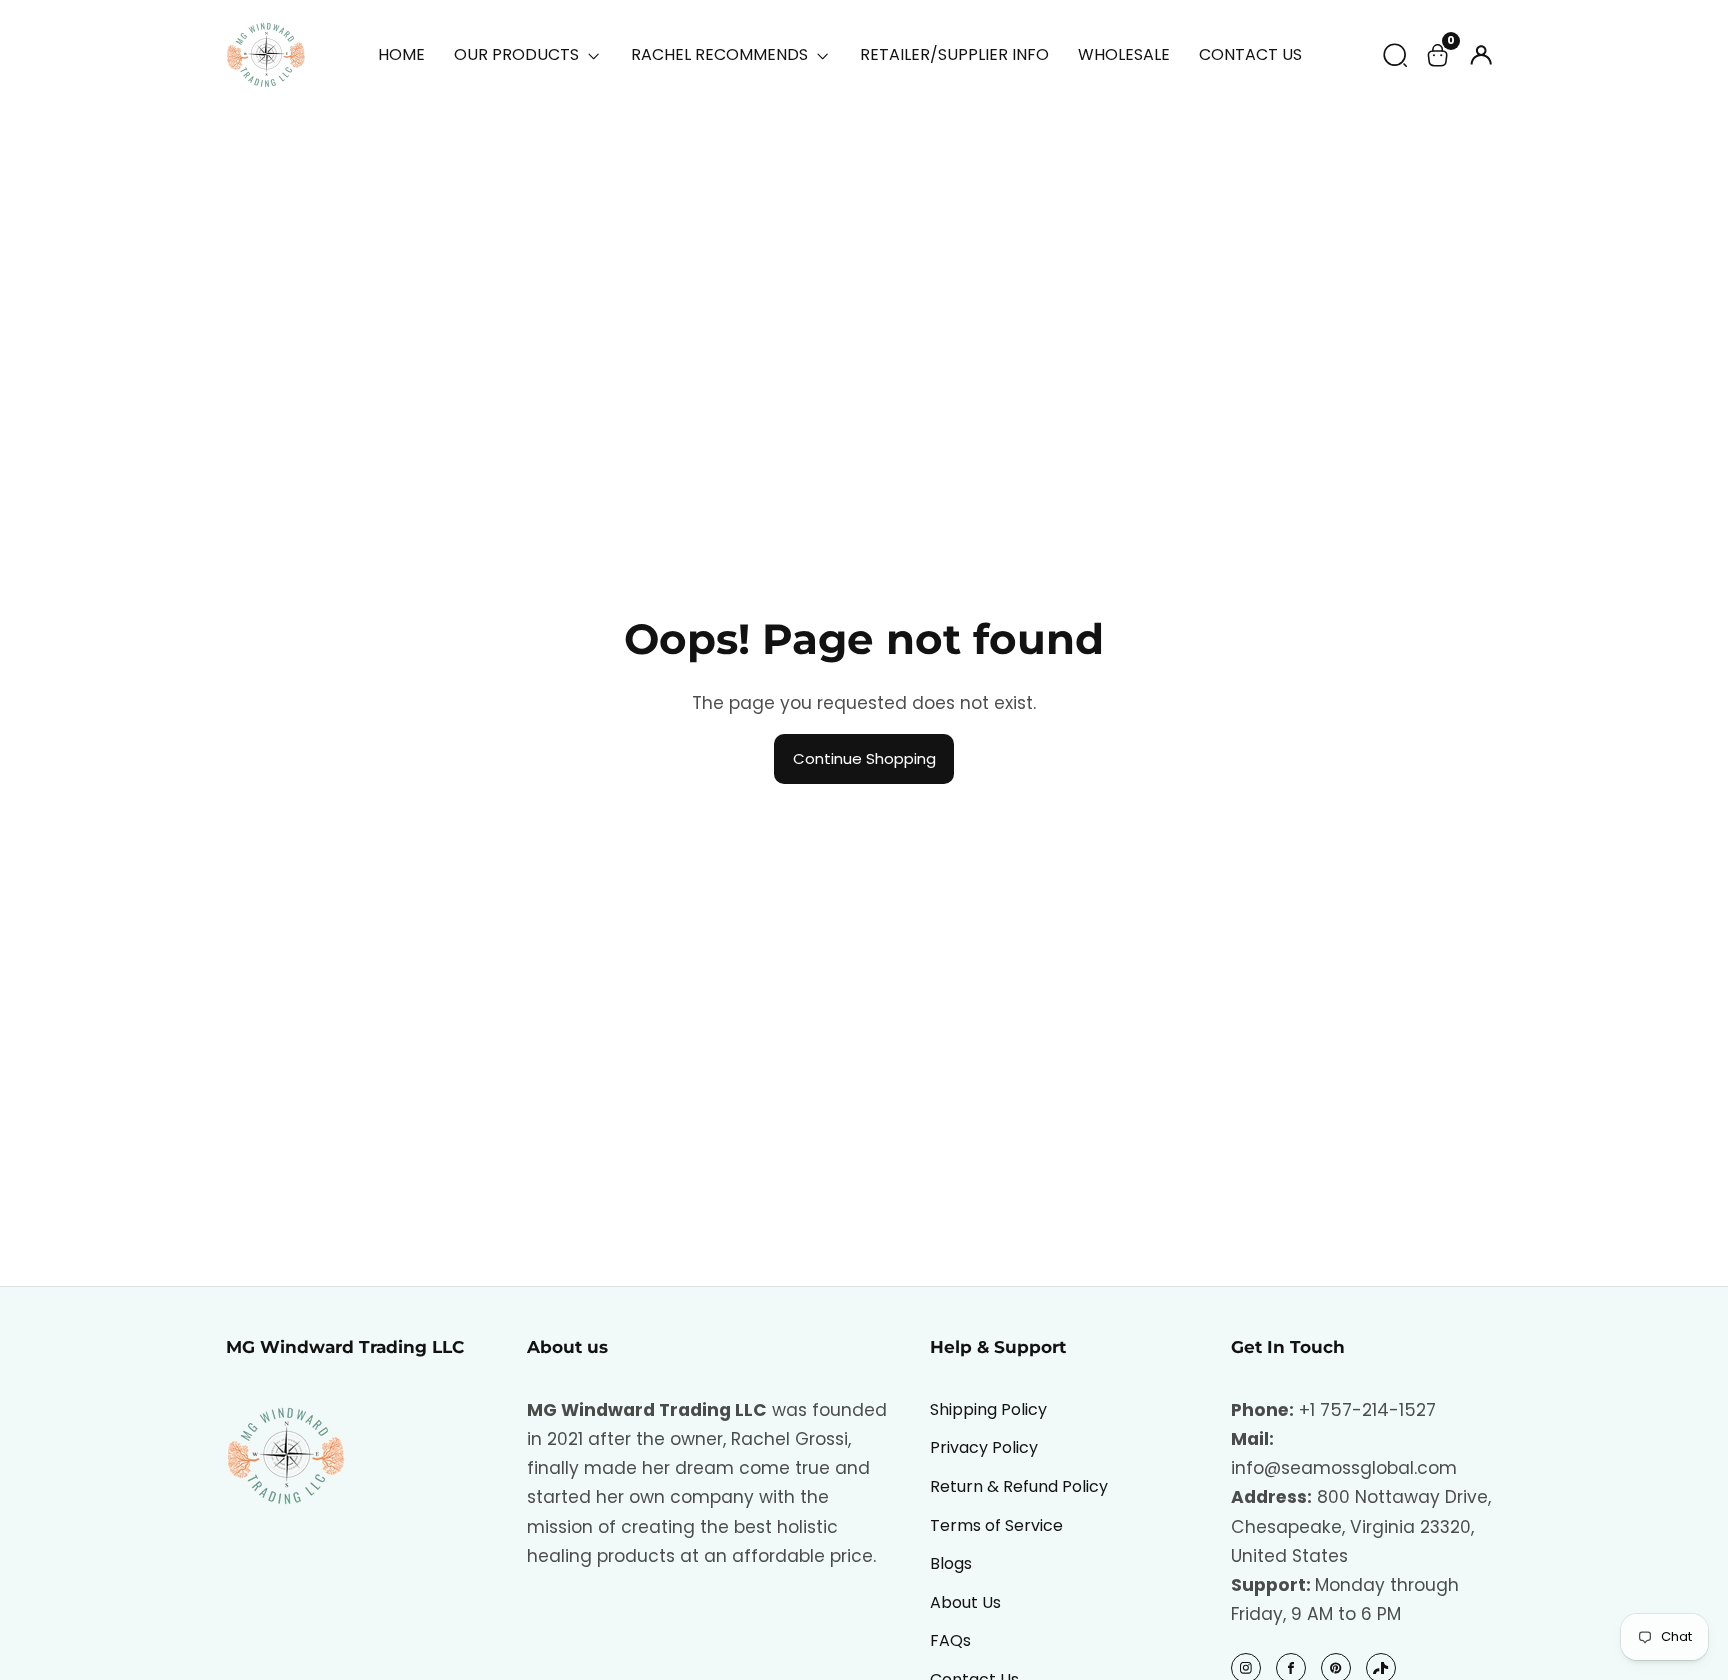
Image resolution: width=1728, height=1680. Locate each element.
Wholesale (1124, 54)
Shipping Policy (988, 1409)
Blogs (951, 1563)
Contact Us (1250, 54)
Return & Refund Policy (1019, 1486)
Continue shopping (864, 758)
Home (401, 54)
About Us (965, 1602)
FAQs (950, 1640)
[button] (1395, 55)
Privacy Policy (984, 1447)
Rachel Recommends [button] (721, 54)
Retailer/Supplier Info (954, 54)
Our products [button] (518, 54)
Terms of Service (996, 1525)
